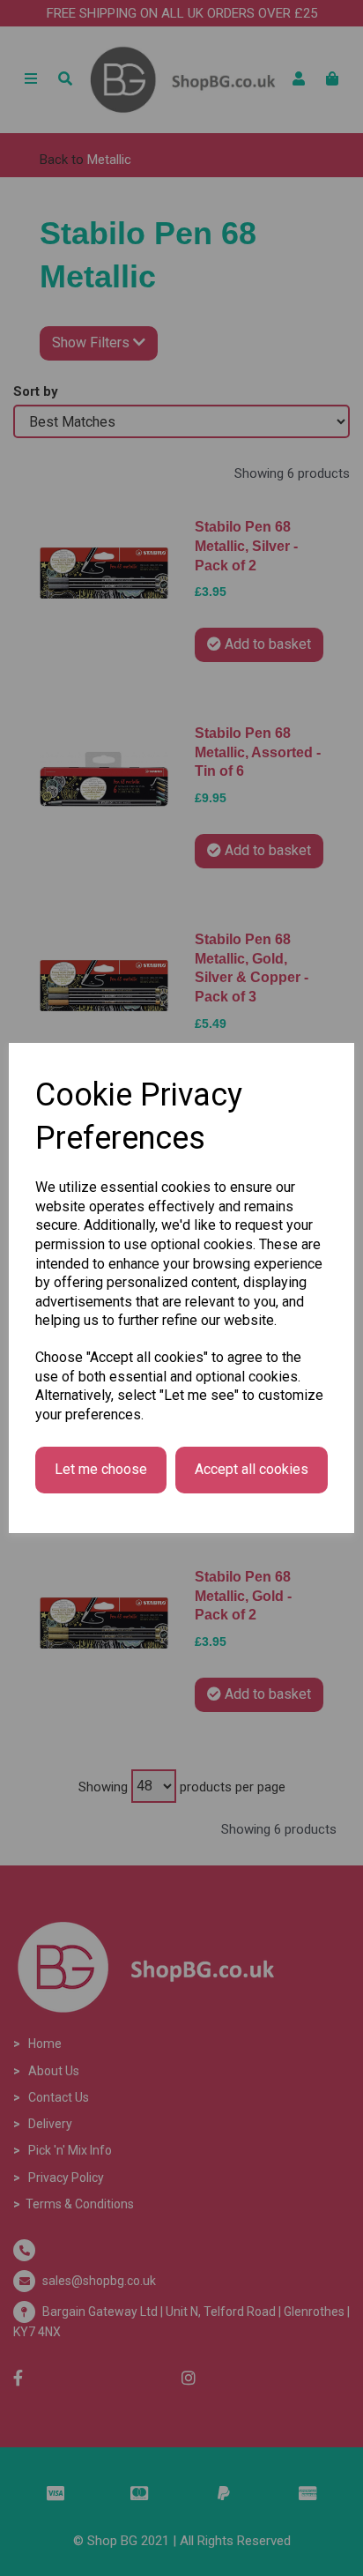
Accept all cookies (252, 1469)
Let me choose (101, 1469)
